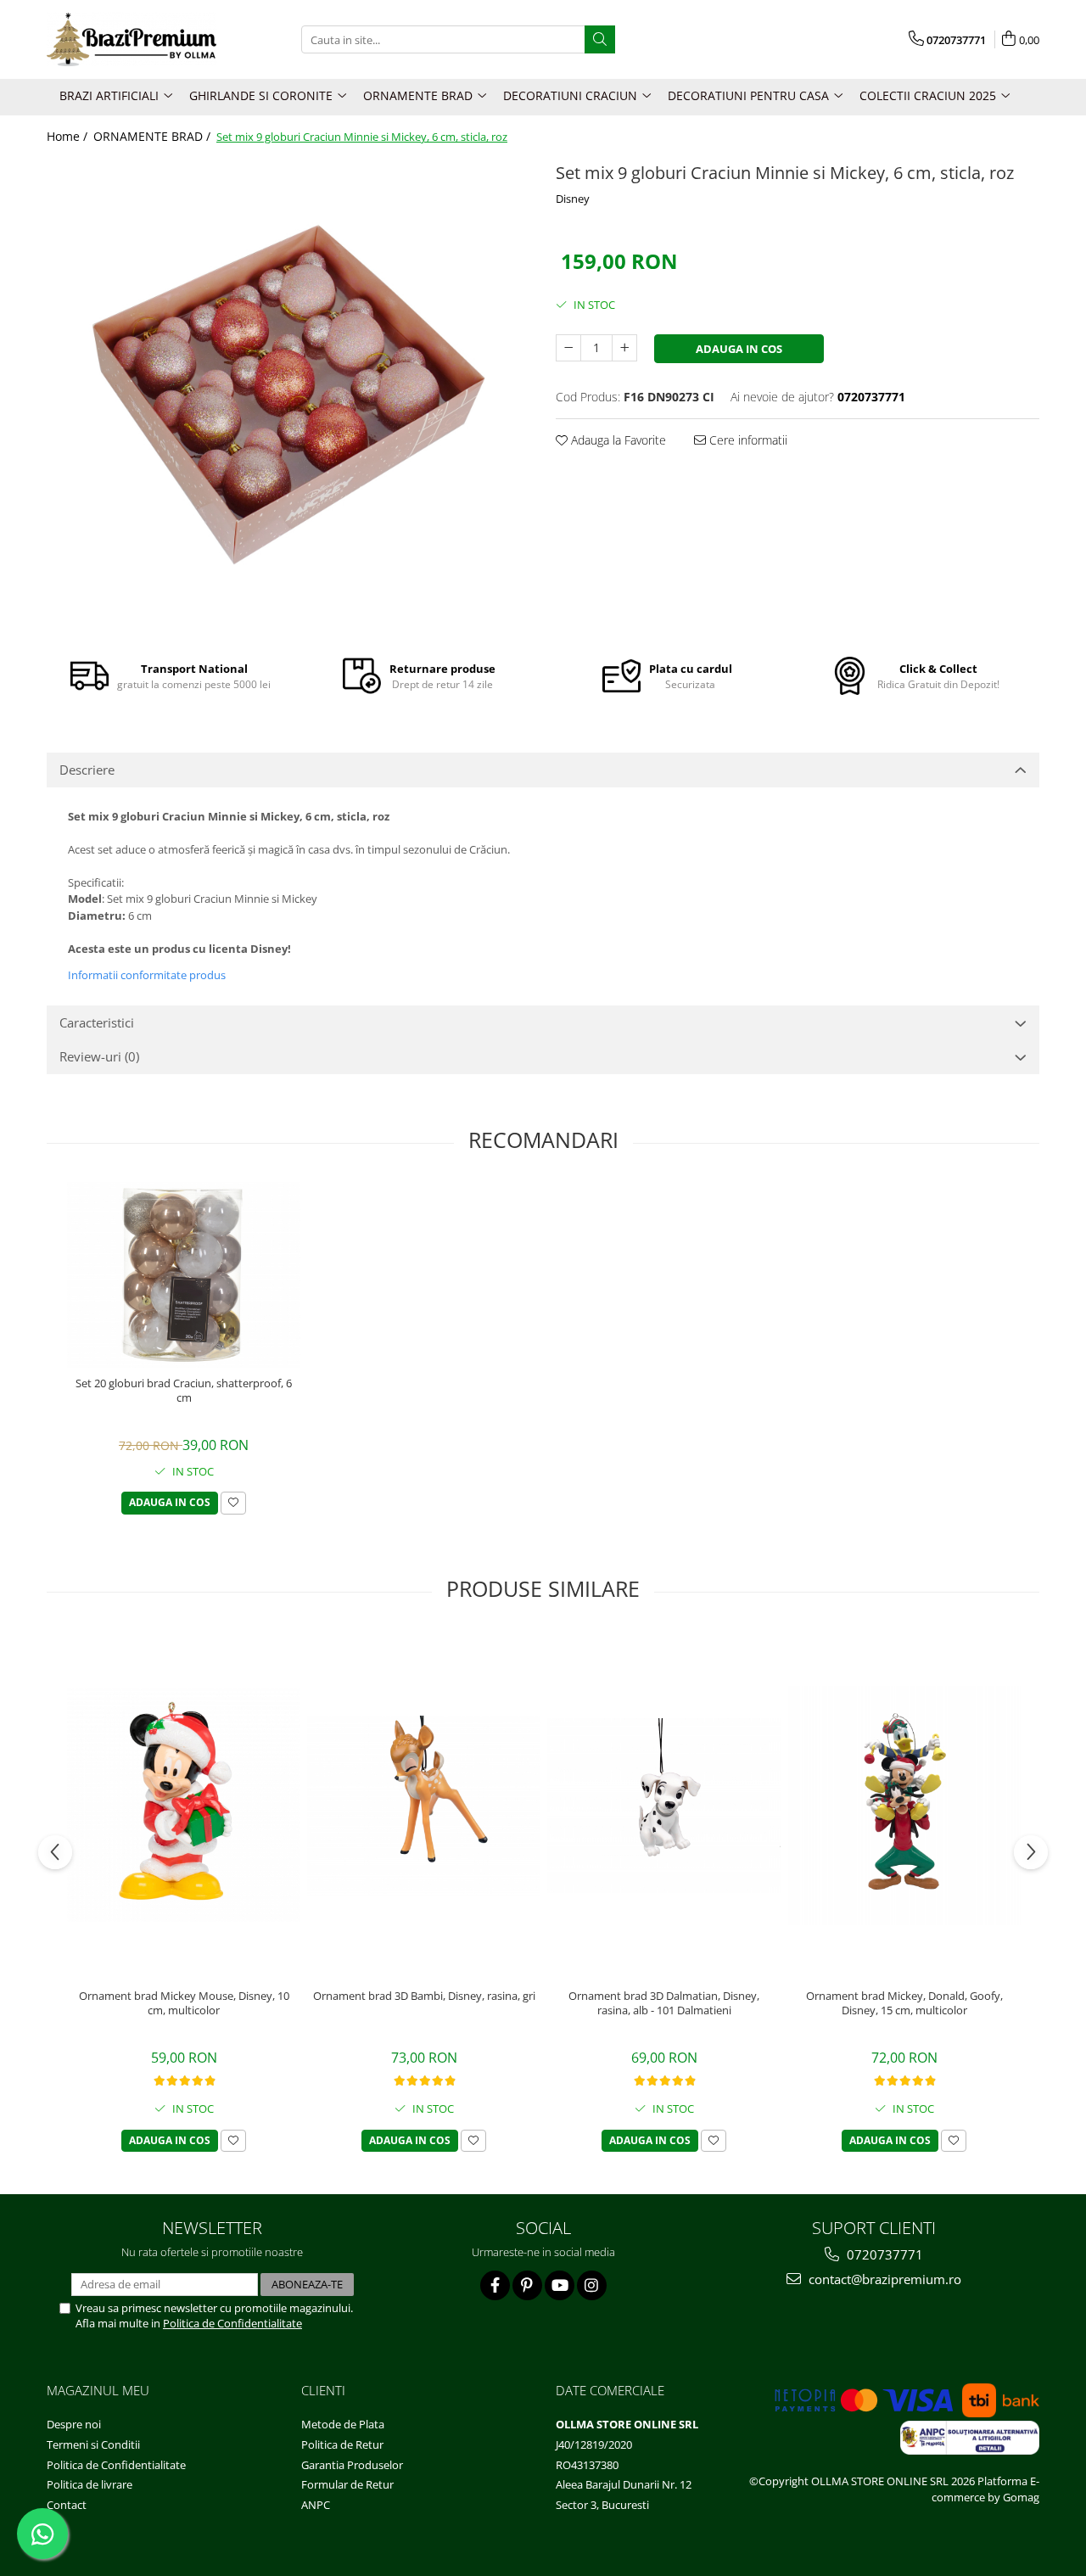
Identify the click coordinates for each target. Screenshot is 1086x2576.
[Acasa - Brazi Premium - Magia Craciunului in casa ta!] (132, 39)
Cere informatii (747, 440)
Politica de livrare (90, 2484)
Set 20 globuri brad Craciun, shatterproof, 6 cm (184, 1391)
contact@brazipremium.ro (883, 2279)
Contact (67, 2505)
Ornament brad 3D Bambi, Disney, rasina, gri (424, 1996)
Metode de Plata (343, 2424)
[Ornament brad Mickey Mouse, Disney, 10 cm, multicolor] (184, 1805)
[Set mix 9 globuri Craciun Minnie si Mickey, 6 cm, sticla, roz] (288, 395)
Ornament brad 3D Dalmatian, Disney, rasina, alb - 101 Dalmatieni (664, 2003)
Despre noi (74, 2424)
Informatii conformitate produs (147, 975)
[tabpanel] (288, 395)
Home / (69, 136)
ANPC (316, 2505)
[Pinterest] (527, 2285)
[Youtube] (560, 2285)
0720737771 (883, 2254)
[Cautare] (600, 39)
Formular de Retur (347, 2484)
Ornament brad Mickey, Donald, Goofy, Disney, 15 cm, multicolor (904, 2003)
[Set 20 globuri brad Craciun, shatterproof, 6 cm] (184, 1275)
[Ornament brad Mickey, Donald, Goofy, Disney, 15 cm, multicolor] (904, 1806)
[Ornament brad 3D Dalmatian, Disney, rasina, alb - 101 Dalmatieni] (664, 1806)
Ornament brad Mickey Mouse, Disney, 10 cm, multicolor (184, 2003)
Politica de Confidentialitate (232, 2323)
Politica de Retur (342, 2444)
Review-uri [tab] (99, 1056)
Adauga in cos (739, 349)
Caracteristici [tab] (97, 1022)
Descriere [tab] (87, 770)
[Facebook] (495, 2285)
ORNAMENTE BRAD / (154, 136)
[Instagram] (592, 2285)
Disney (573, 199)
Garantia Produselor (352, 2465)
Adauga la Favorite (617, 440)
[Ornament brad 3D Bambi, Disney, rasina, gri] (424, 1806)
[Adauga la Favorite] (233, 1503)
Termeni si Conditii (93, 2444)
